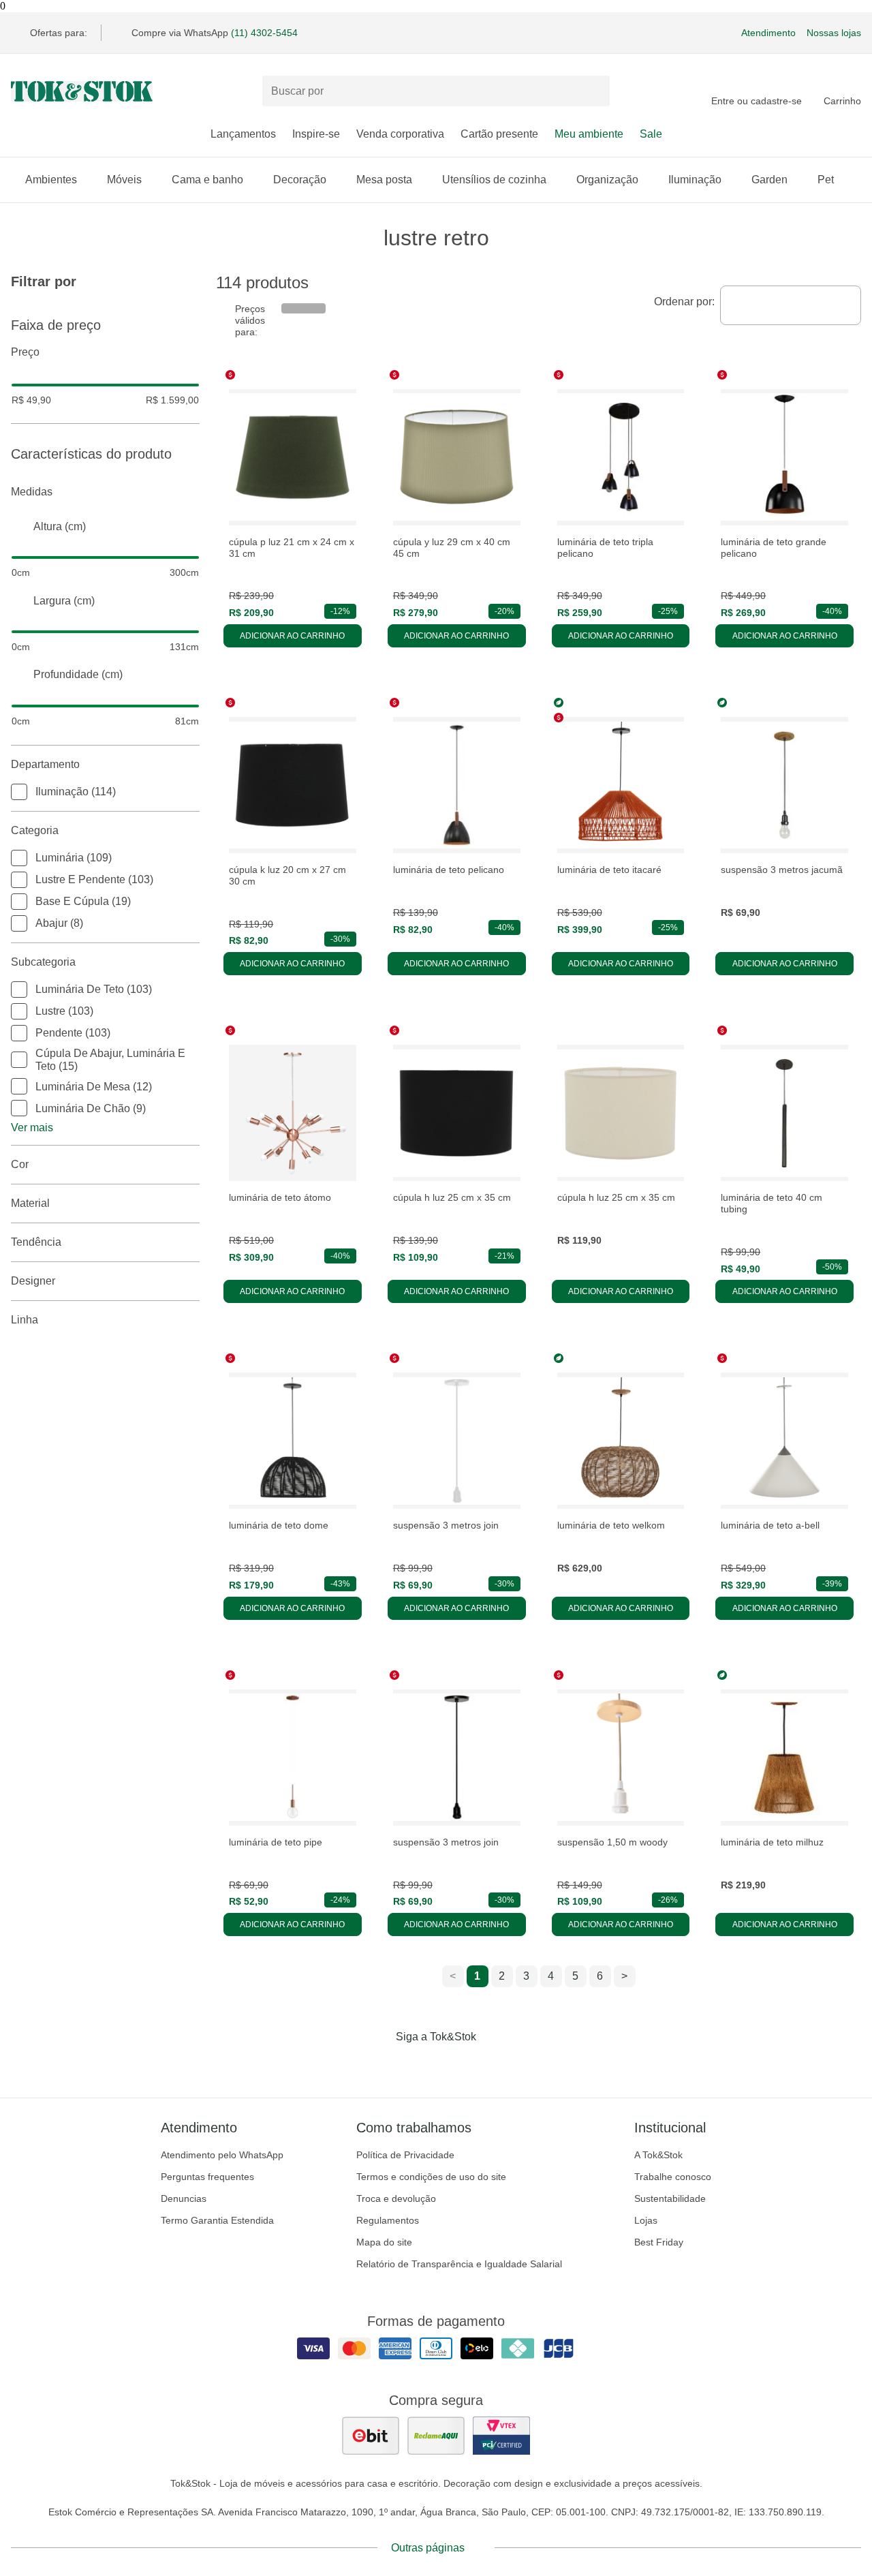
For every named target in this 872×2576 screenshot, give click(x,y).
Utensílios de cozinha (494, 180)
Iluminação (695, 180)
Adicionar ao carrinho (292, 636)
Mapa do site (384, 2242)
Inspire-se (316, 134)
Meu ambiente (589, 134)
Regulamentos (388, 2220)
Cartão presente (499, 134)
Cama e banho (207, 180)
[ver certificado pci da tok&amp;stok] (501, 2436)
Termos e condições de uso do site (431, 2177)
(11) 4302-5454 (264, 33)
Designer (33, 1281)
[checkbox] (19, 792)
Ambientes (51, 180)
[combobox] (791, 305)
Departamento (45, 764)
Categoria (35, 830)
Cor (20, 1164)
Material (30, 1203)
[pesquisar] (593, 91)
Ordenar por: (684, 302)
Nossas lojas (834, 33)
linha (25, 1320)
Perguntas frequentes (207, 2177)
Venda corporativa (400, 134)
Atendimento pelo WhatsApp (222, 2155)
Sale (651, 134)
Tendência (36, 1242)
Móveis (124, 180)
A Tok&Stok (658, 2155)
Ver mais (32, 1128)
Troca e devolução (396, 2198)
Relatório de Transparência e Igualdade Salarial (459, 2264)
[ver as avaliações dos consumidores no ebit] (371, 2436)
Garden (769, 180)
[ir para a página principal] (82, 91)
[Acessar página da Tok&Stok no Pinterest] (455, 2065)
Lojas (646, 2220)
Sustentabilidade (670, 2198)
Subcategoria (43, 962)
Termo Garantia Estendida (217, 2220)
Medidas (32, 492)
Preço (25, 352)
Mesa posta (384, 180)
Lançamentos (243, 134)
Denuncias (184, 2198)
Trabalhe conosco (673, 2177)
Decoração (300, 180)
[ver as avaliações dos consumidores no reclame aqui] (436, 2436)
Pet (826, 180)
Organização (607, 180)
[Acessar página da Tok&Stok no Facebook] (379, 2065)
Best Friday (659, 2242)
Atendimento (768, 33)
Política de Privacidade (405, 2155)
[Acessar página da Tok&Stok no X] (493, 2065)
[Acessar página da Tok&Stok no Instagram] (417, 2065)
